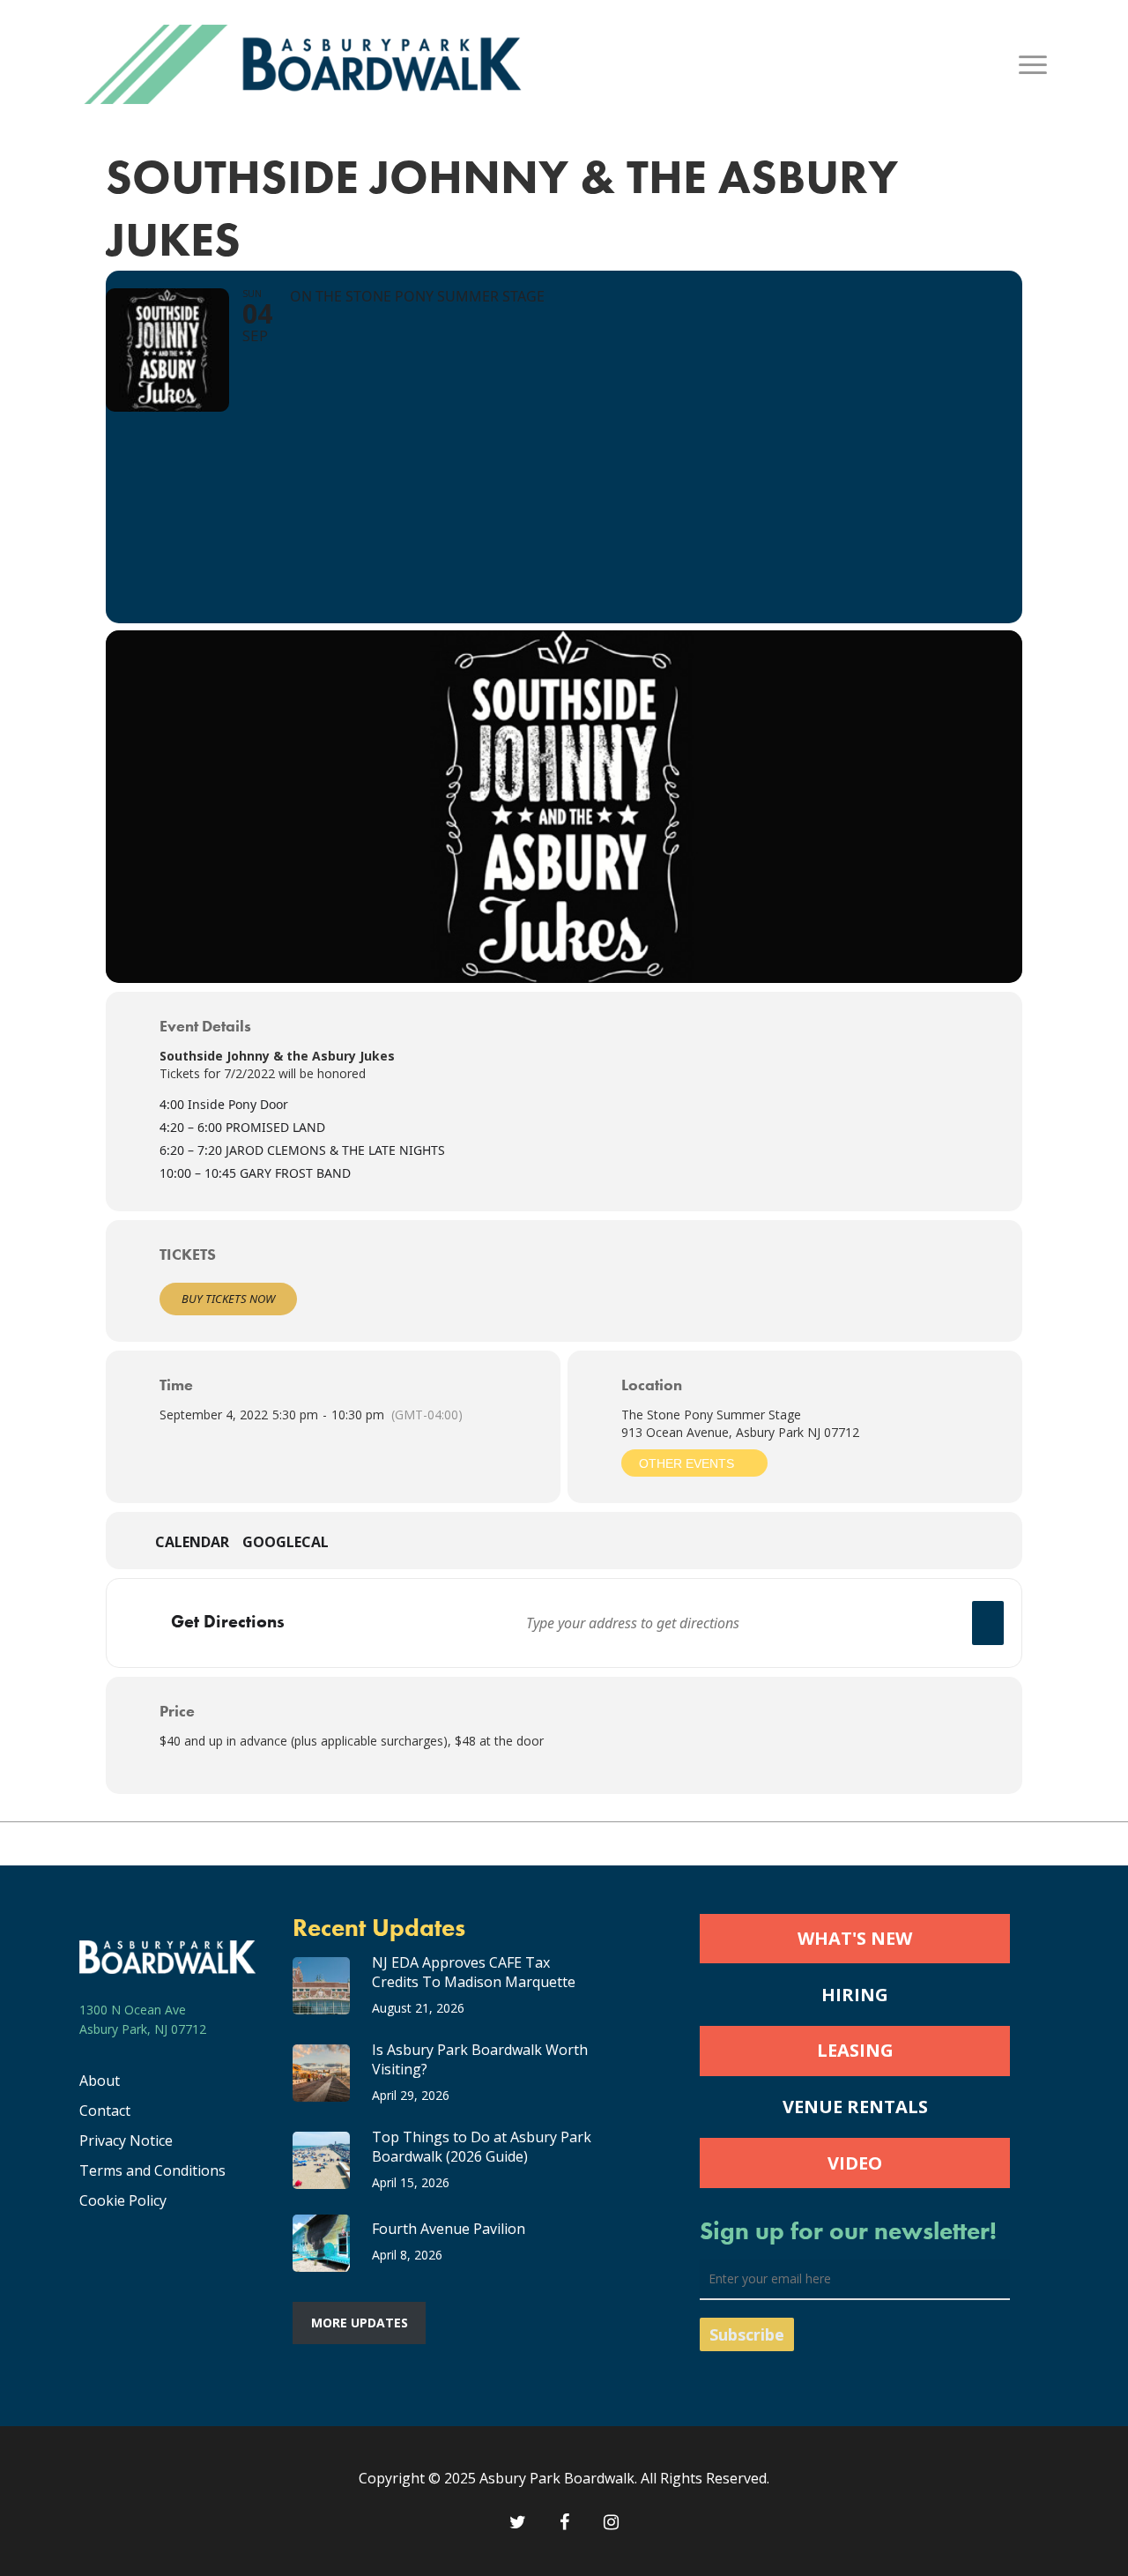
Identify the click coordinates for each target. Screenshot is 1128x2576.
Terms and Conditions (152, 2170)
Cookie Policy (123, 2200)
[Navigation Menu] (1034, 64)
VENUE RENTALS (855, 2107)
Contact (105, 2111)
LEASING (855, 2050)
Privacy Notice (126, 2140)
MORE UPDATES (360, 2323)
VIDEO (855, 2163)
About (100, 2081)
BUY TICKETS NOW (228, 1299)
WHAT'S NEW (855, 1938)
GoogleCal (286, 1543)
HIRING (855, 1995)
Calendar (192, 1543)
